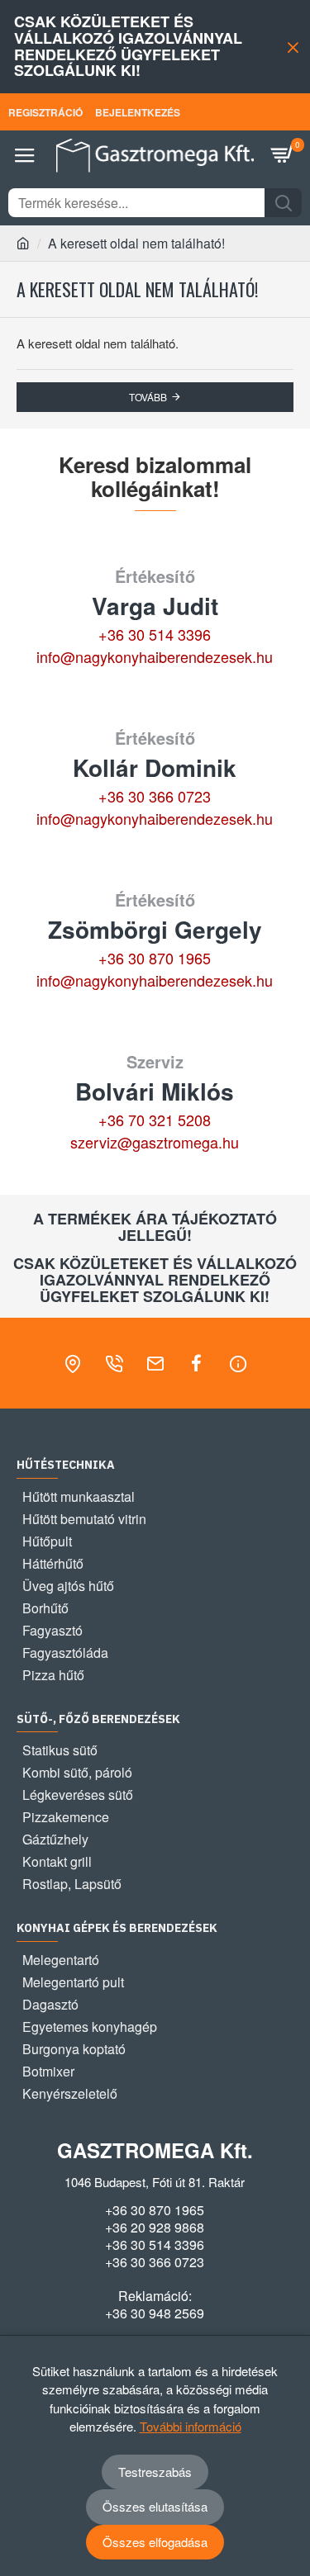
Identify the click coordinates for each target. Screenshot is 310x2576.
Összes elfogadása (155, 2542)
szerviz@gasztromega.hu (155, 1142)
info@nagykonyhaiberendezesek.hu (155, 656)
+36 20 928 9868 (155, 2228)
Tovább (148, 397)
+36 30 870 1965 (155, 958)
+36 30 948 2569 (155, 2313)
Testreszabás (155, 2472)
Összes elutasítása (155, 2506)
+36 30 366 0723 (155, 796)
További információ (191, 2426)
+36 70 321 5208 (155, 1120)
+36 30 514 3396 (155, 634)
